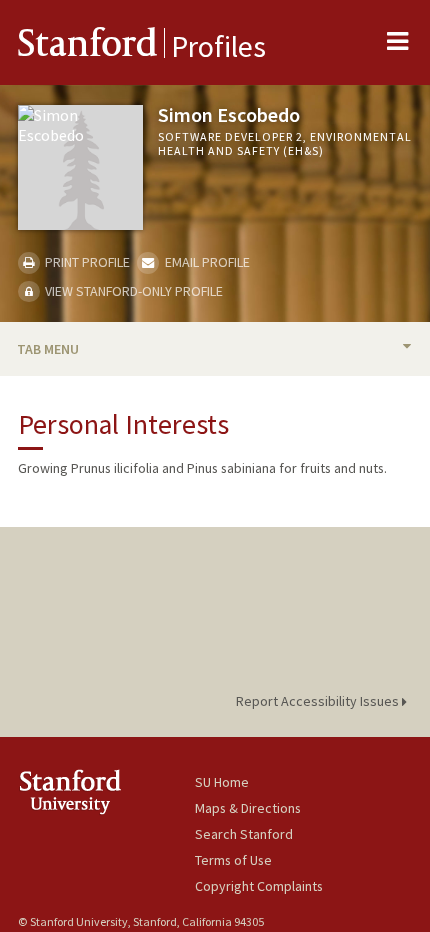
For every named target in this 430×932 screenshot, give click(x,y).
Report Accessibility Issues (319, 701)
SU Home (222, 782)
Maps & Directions (248, 808)
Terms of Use (233, 860)
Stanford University (106, 791)
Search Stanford (244, 834)
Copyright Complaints (259, 886)
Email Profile (205, 262)
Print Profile (86, 262)
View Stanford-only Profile (132, 291)
